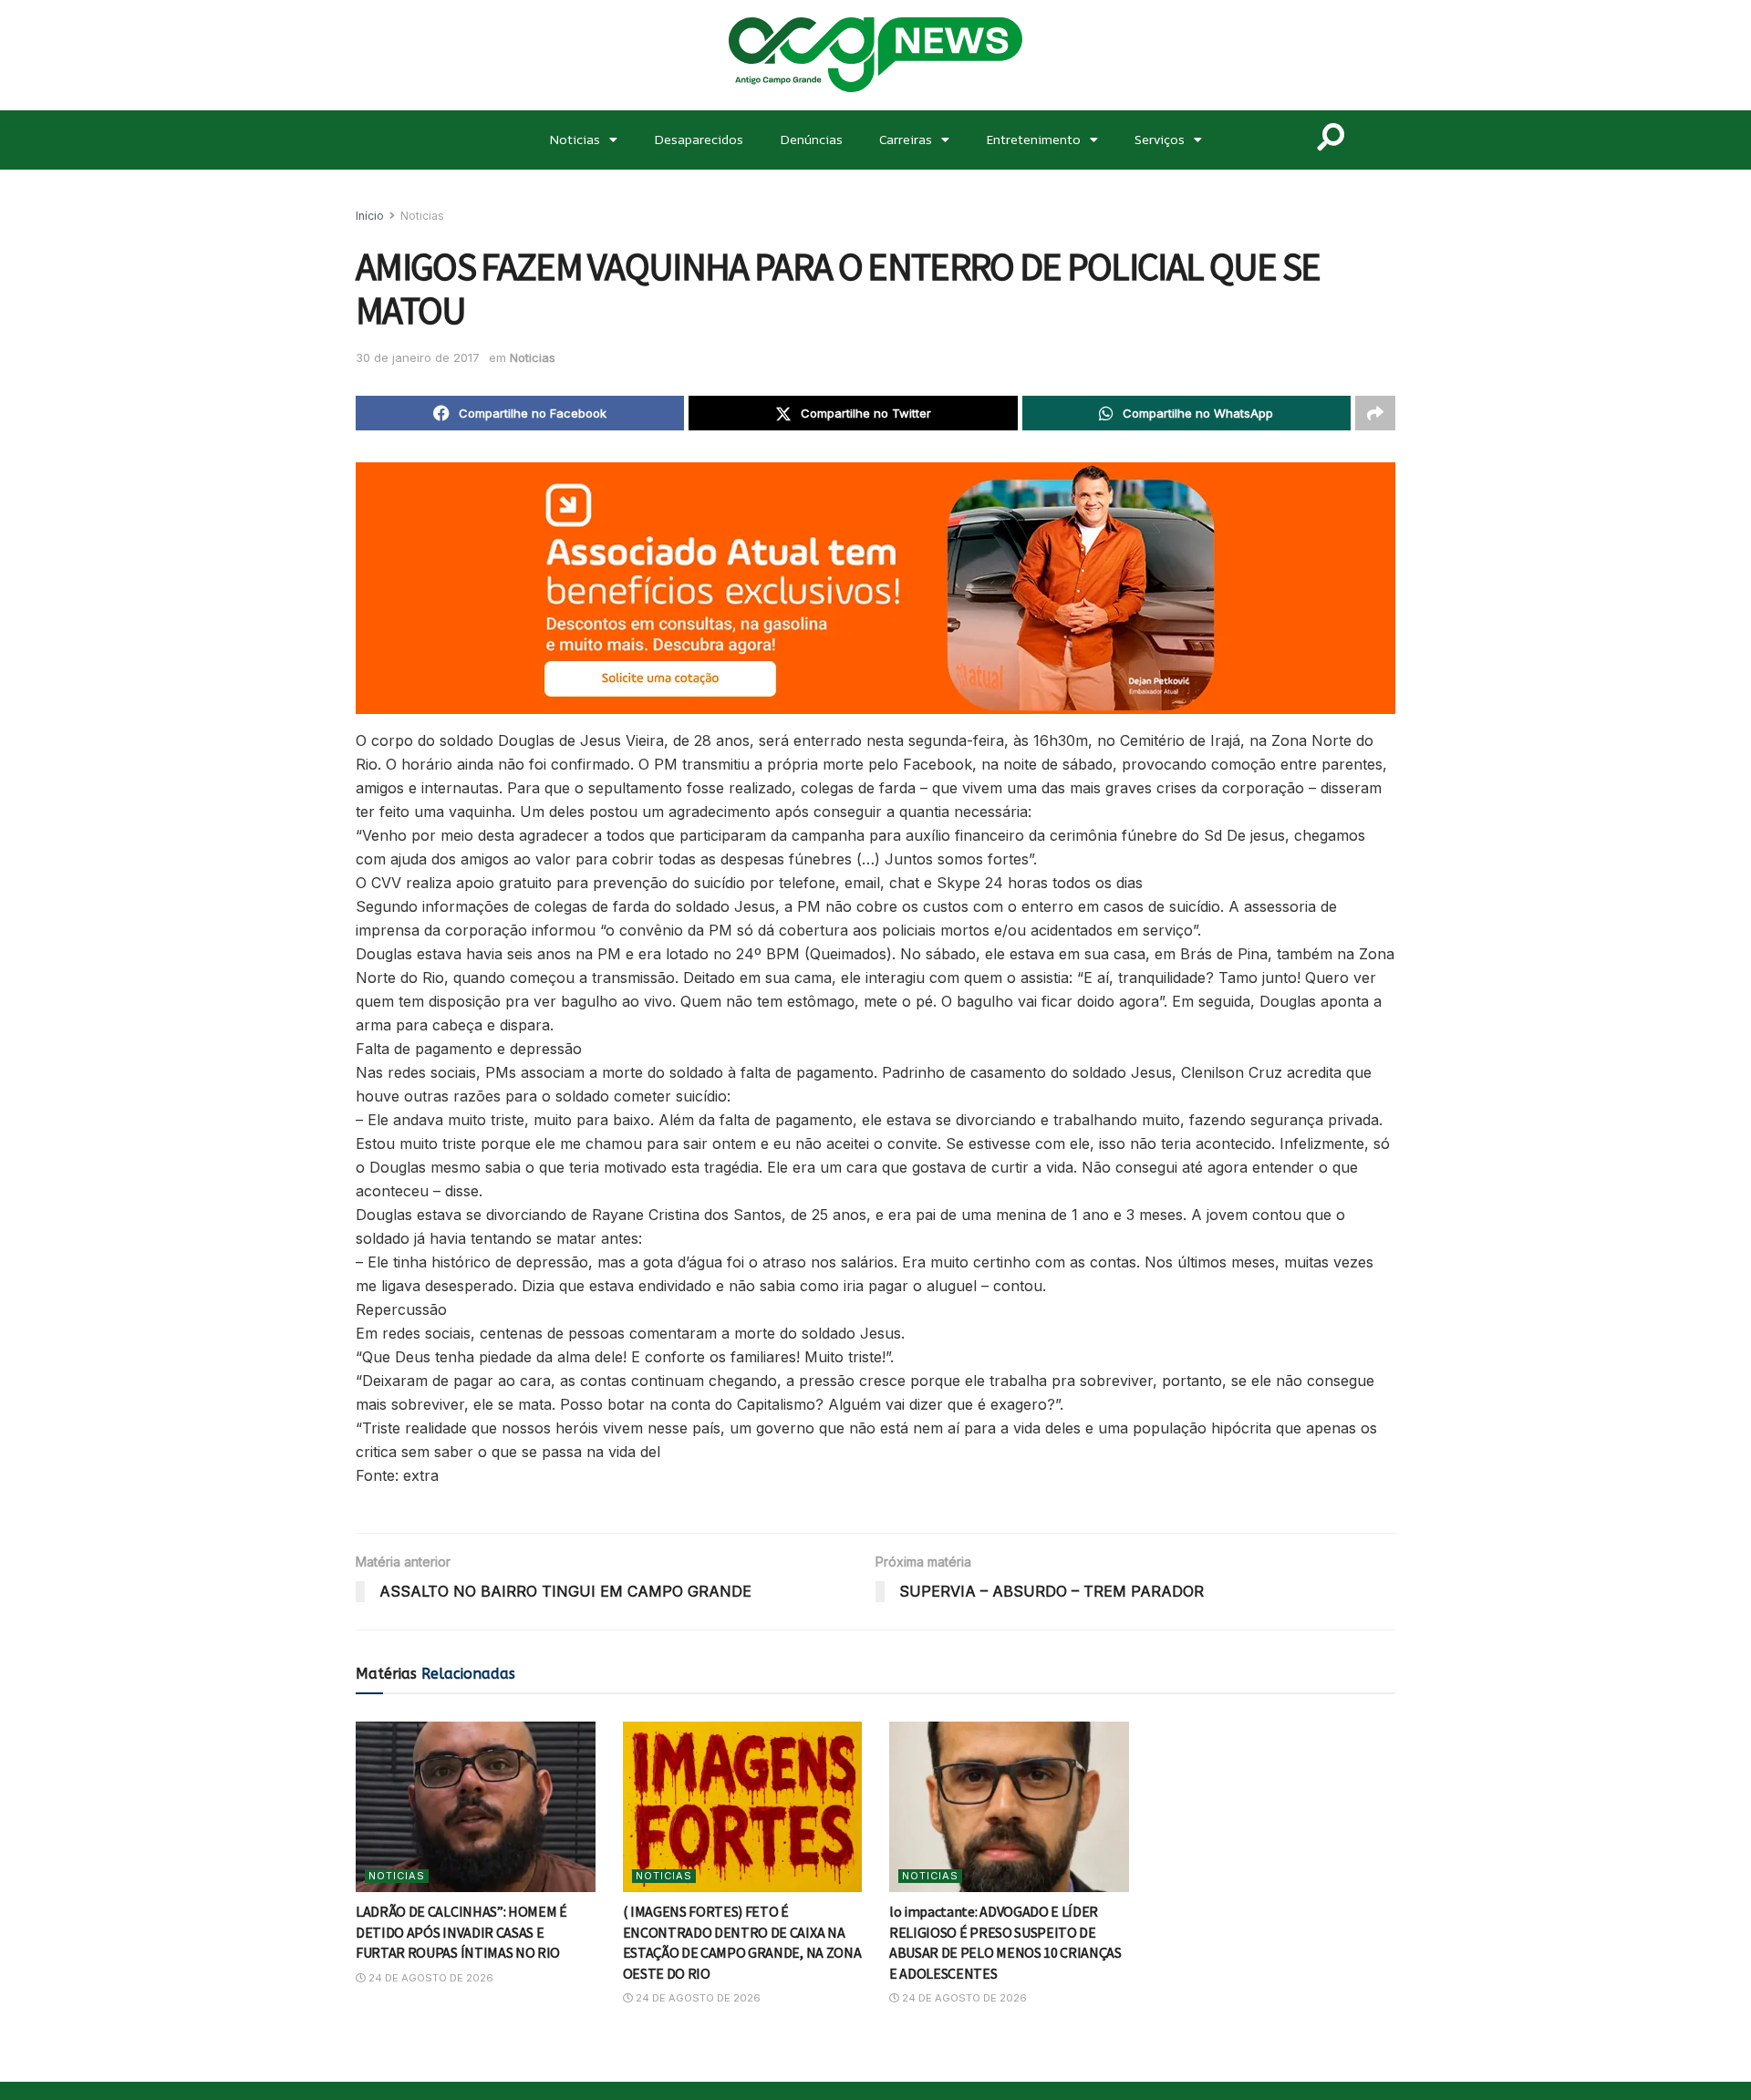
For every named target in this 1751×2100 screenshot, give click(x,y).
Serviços (1160, 139)
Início (370, 216)
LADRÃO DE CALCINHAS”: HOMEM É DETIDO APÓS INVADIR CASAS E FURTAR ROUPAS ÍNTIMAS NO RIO (461, 1932)
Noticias (575, 139)
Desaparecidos (699, 139)
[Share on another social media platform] (1375, 413)
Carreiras (906, 139)
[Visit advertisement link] (875, 588)
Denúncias (811, 139)
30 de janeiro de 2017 (418, 357)
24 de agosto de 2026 (430, 1978)
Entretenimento (1033, 139)
